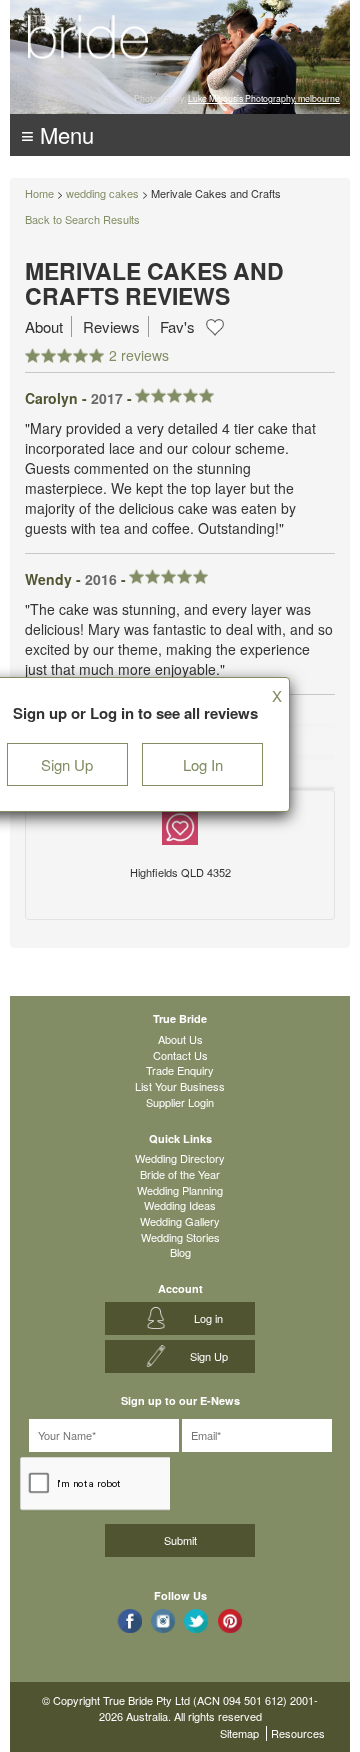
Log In (203, 764)
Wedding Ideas (180, 1205)
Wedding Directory (180, 1158)
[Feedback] (180, 824)
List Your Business (180, 1086)
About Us (180, 1039)
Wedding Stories (180, 1237)
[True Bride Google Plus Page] (230, 1620)
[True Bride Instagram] (163, 1620)
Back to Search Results (82, 219)
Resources (298, 1733)
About (44, 326)
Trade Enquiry (180, 1070)
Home (39, 193)
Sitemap (239, 1733)
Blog (180, 1252)
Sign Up (67, 764)
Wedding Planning (180, 1190)
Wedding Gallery (180, 1221)
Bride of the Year (180, 1174)
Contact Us (180, 1055)
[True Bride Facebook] (129, 1620)
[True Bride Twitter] (196, 1620)
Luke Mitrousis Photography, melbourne (264, 98)
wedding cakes (102, 193)
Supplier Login (180, 1102)
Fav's (177, 326)
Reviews (111, 326)
